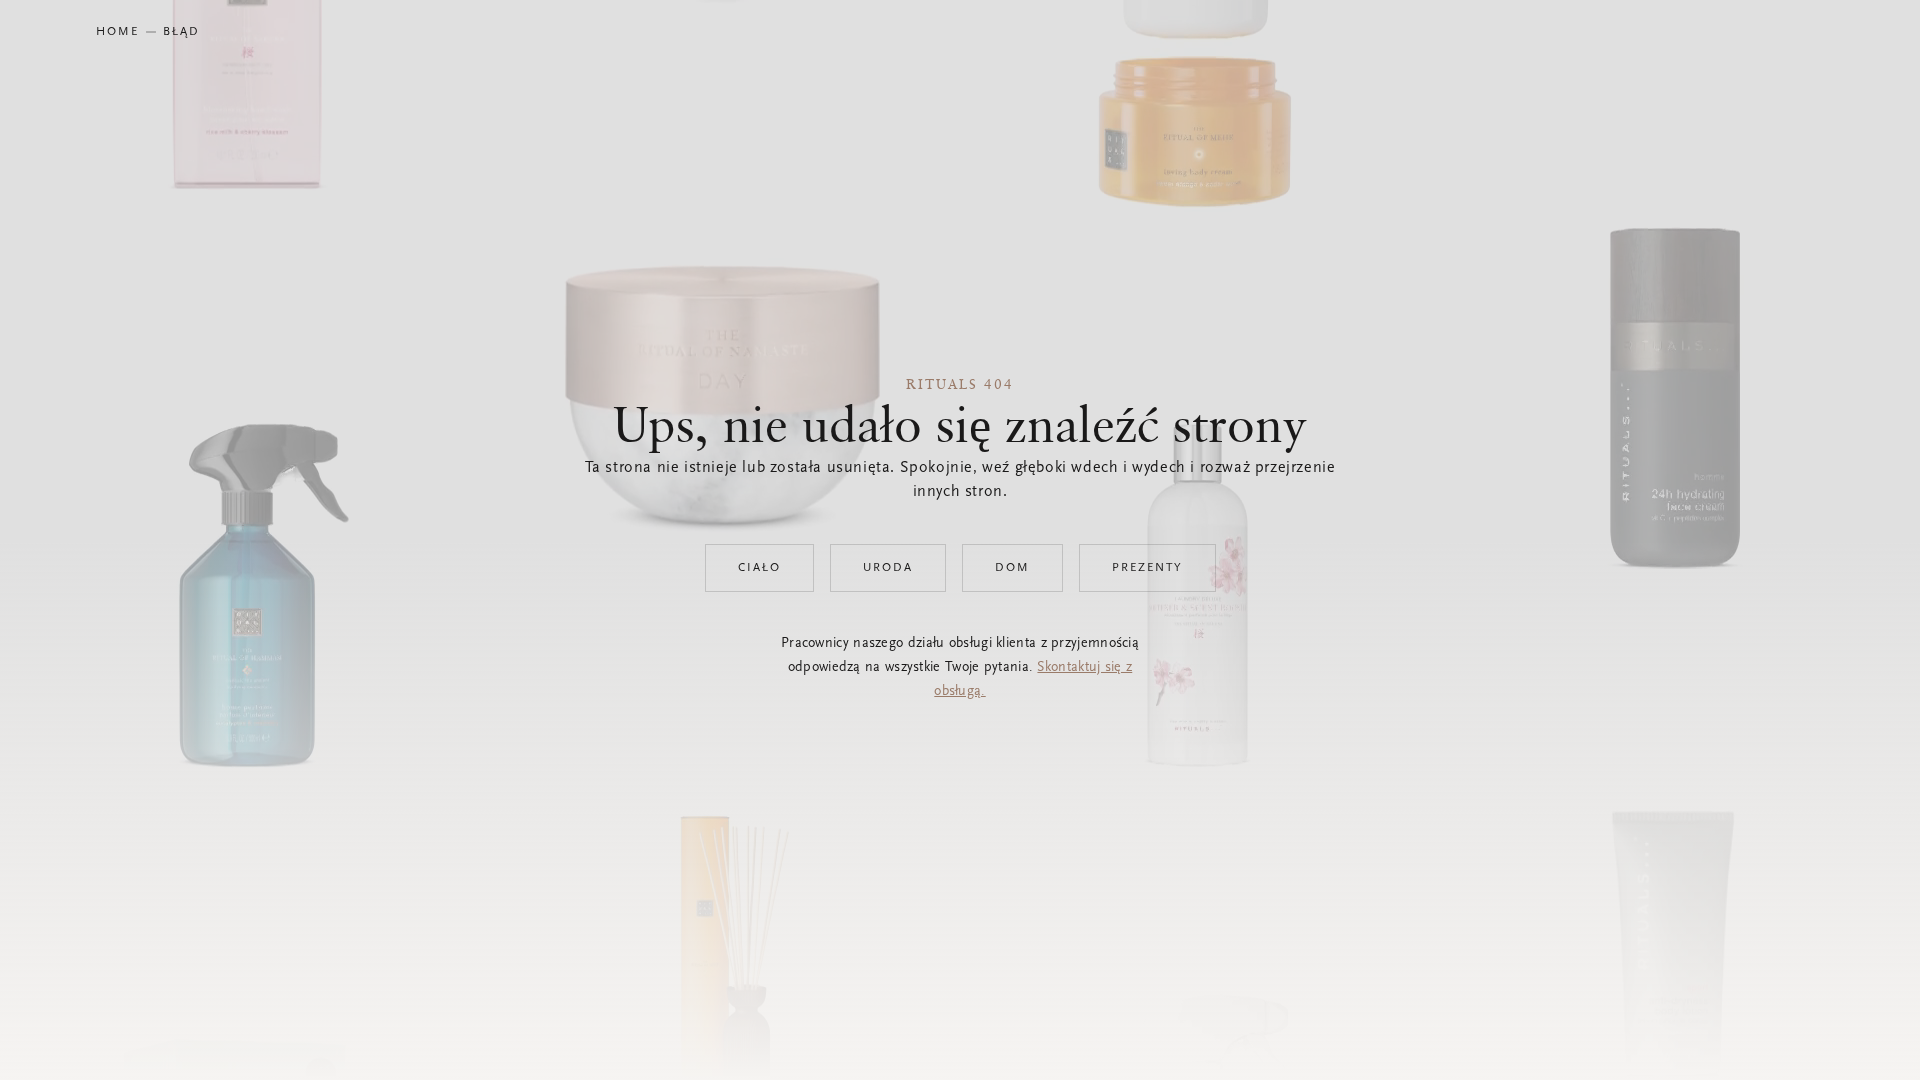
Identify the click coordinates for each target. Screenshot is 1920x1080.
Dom (1012, 568)
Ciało (759, 568)
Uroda (888, 568)
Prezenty (1147, 568)
